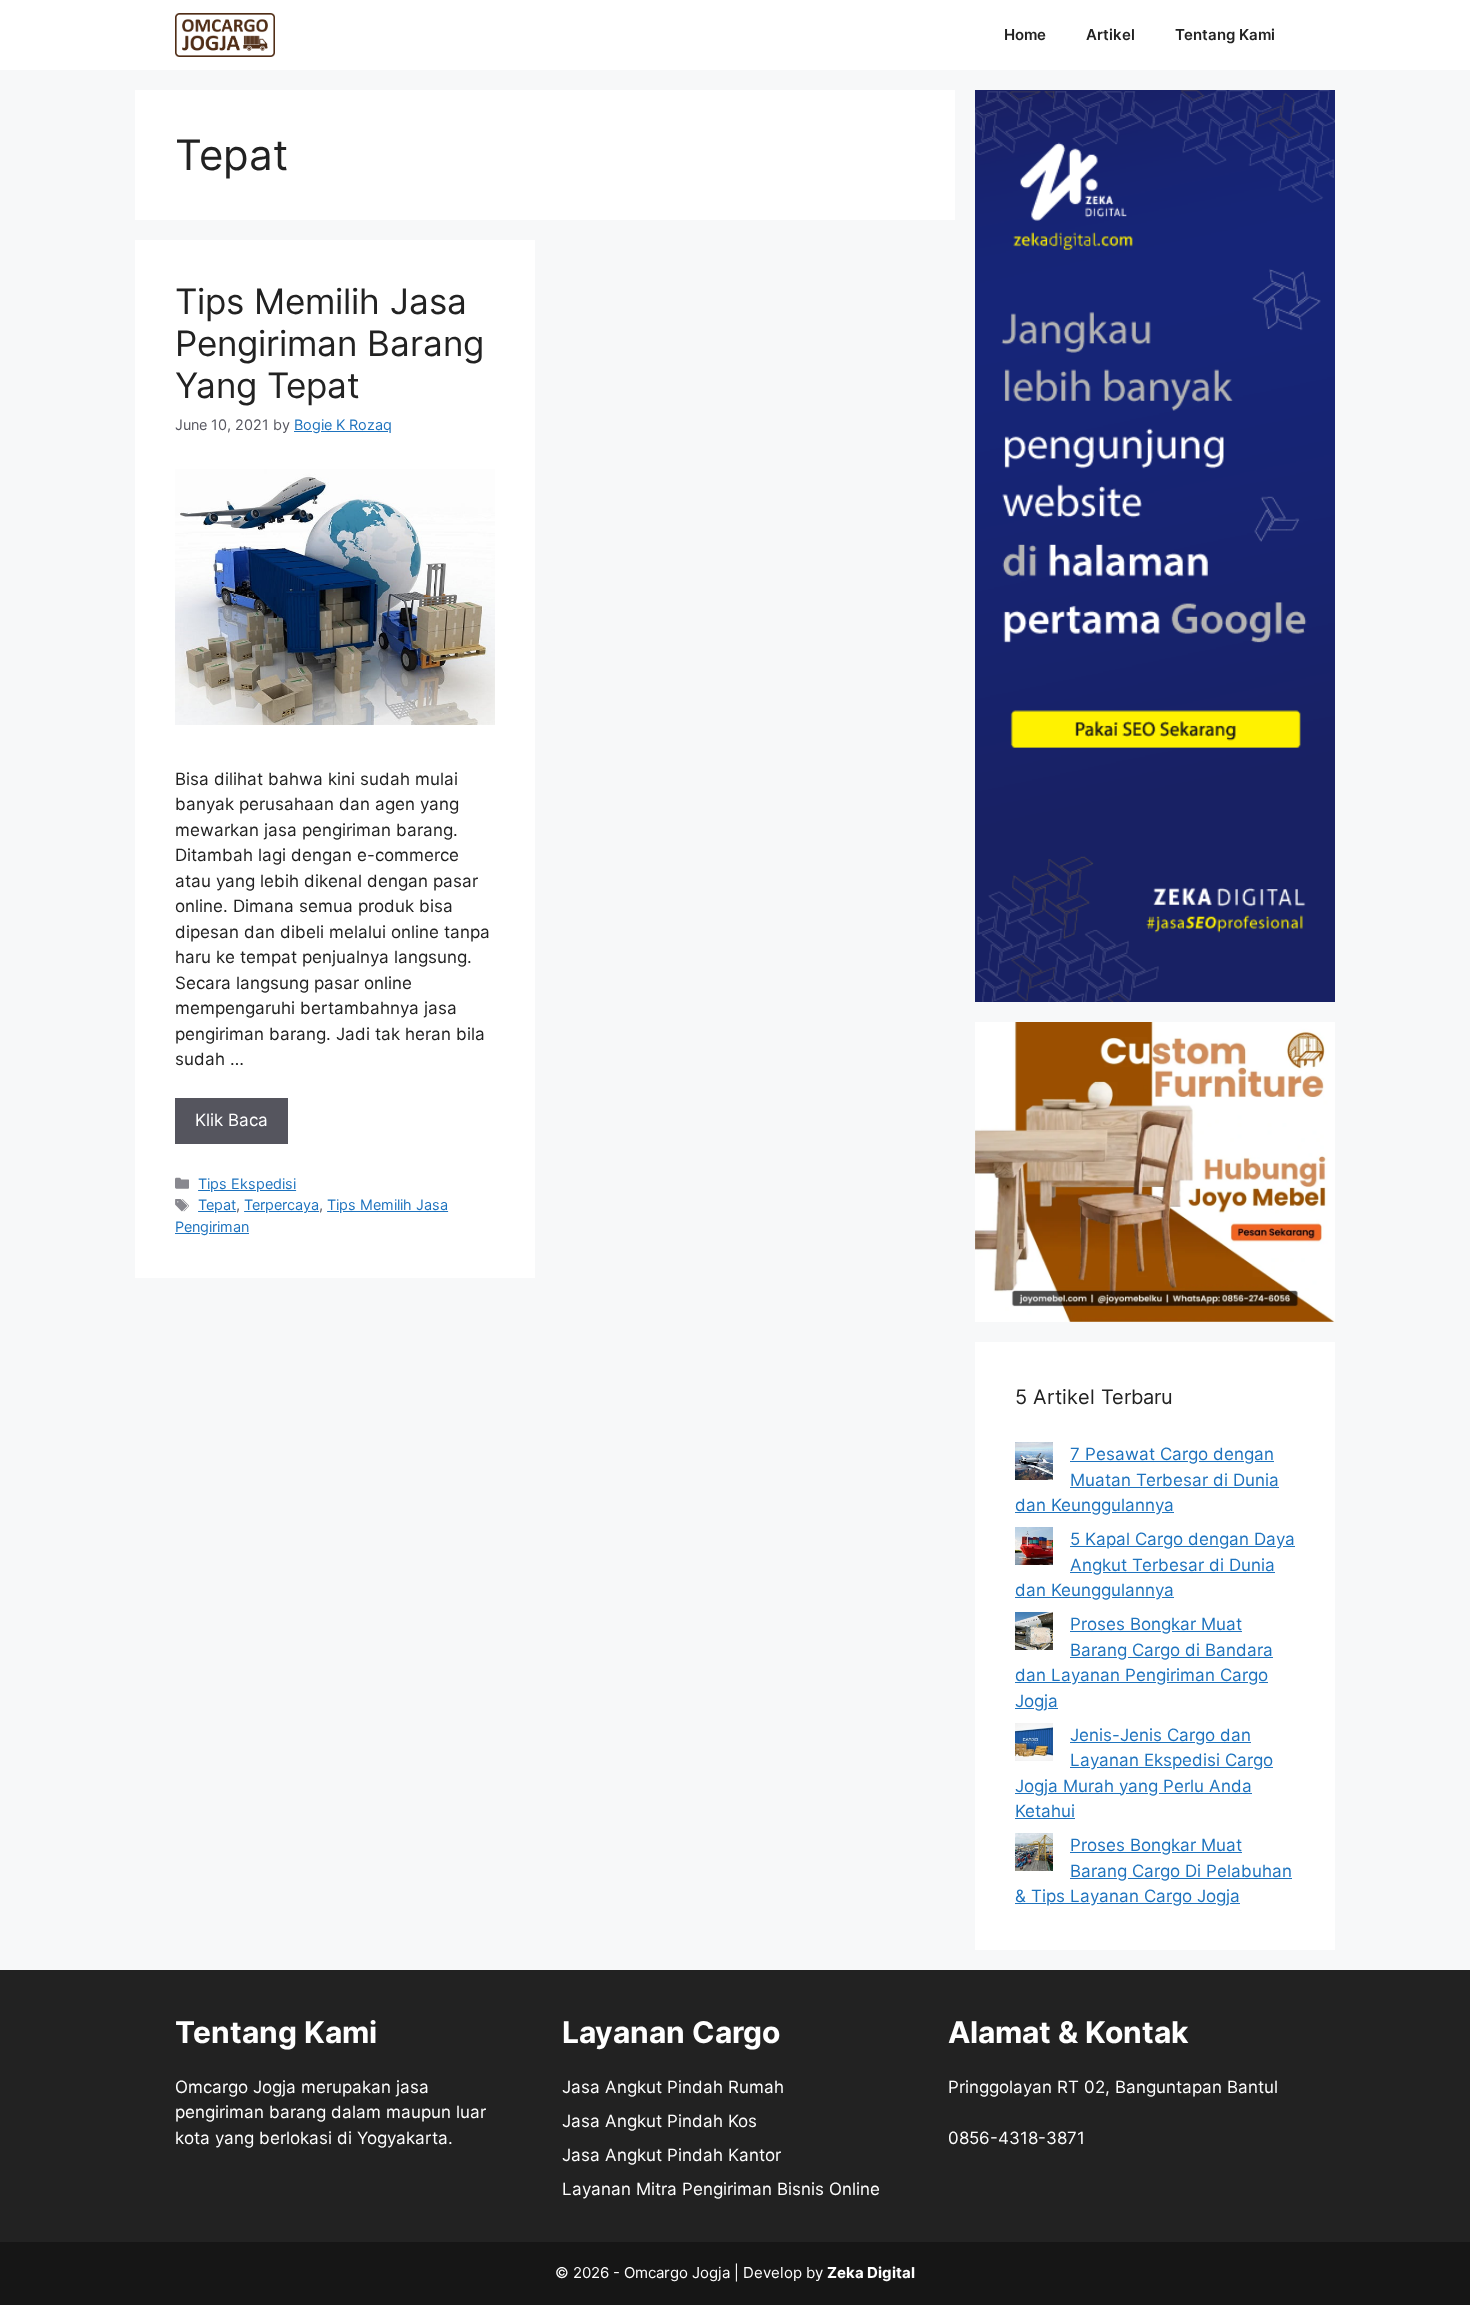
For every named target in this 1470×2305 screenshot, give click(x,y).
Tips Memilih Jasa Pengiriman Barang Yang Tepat (329, 343)
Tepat (217, 1204)
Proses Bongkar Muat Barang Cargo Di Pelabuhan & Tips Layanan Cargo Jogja (1153, 1870)
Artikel (1110, 34)
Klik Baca (231, 1120)
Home (1025, 34)
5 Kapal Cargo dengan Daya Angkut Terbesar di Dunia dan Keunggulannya (1155, 1564)
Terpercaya (281, 1204)
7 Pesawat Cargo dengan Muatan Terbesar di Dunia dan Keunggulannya (1147, 1479)
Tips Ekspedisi (247, 1183)
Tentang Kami (1225, 34)
